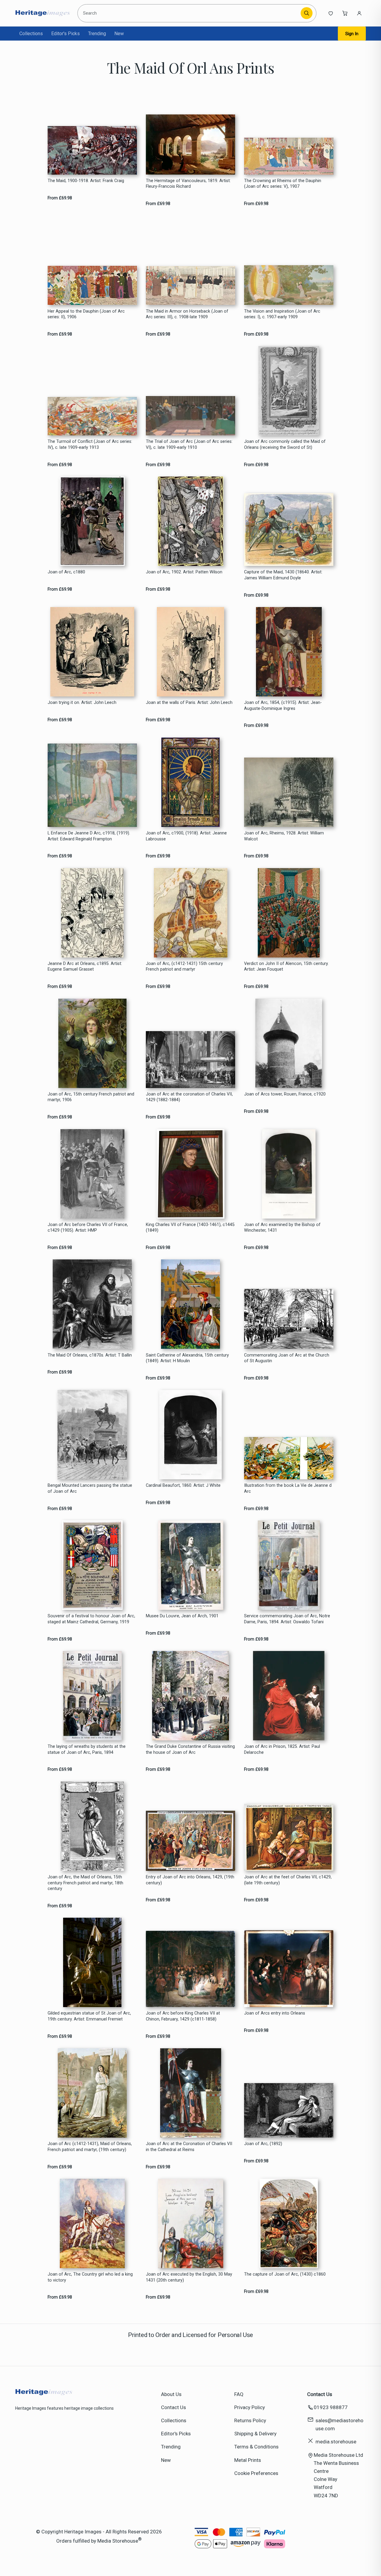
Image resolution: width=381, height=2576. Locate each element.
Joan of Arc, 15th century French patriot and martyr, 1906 (91, 1097)
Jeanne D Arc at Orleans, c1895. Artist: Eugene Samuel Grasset (85, 966)
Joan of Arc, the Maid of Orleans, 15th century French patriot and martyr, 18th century (85, 1883)
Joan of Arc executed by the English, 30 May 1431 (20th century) (189, 2277)
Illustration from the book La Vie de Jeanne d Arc (288, 1488)
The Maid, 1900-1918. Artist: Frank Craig (86, 181)
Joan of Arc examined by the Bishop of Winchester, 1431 (282, 1228)
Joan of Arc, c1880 (66, 572)
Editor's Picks (65, 34)
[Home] (42, 13)
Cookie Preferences (256, 2473)
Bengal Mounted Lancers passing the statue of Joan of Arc (90, 1488)
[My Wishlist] (331, 13)
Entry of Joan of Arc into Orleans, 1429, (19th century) (190, 1880)
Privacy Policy (250, 2407)
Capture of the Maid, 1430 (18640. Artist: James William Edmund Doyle (283, 575)
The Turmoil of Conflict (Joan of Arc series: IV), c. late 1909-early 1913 (90, 444)
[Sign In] (359, 13)
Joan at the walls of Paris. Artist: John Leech (189, 703)
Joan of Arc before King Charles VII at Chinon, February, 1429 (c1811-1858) (183, 2016)
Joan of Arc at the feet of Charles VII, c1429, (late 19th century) (288, 1880)
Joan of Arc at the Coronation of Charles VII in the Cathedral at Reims (189, 2147)
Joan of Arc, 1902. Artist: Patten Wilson (184, 572)
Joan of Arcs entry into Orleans (275, 2013)
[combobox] (190, 13)
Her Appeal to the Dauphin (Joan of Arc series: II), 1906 (86, 314)
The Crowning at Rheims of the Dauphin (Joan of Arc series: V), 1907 (283, 184)
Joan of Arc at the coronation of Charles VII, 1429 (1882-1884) (189, 1097)
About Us (171, 2394)
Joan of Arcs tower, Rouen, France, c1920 (285, 1094)
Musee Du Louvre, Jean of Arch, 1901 (182, 1616)
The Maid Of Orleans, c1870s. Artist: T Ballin (90, 1355)
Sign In (352, 34)
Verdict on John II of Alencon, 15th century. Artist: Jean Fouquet (286, 966)
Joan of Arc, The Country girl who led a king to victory (90, 2277)
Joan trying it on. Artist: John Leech (82, 703)
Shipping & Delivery (255, 2434)
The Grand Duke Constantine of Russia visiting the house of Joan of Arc (190, 1749)
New (119, 34)
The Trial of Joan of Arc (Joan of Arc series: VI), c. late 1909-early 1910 (189, 444)
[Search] (307, 13)
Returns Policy (250, 2420)
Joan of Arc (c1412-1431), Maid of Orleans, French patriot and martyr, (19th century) (90, 2147)
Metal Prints (248, 2460)
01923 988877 (331, 2407)
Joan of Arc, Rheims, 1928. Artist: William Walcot (284, 836)
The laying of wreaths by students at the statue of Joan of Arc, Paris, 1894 (87, 1749)
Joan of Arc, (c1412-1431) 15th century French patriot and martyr (184, 966)
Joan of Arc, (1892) (263, 2144)
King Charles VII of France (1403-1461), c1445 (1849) (190, 1228)
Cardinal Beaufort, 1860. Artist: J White (183, 1485)
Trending (97, 34)
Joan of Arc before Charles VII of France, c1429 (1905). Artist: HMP (88, 1228)
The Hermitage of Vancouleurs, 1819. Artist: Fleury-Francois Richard (188, 184)
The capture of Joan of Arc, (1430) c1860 (285, 2274)
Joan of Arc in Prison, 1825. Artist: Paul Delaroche (282, 1749)
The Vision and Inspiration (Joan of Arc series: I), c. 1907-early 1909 (282, 314)
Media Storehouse (118, 2541)
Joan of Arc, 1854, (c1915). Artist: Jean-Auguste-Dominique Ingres (283, 705)
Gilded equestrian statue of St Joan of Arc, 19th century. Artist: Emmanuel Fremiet (89, 2016)
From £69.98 (60, 198)
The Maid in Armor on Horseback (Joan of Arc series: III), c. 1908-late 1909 (187, 314)
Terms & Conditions (256, 2447)
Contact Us (174, 2407)
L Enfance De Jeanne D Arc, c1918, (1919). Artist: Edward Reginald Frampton (89, 836)
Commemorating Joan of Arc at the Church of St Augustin (287, 1358)
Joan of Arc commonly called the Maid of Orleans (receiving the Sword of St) (285, 444)
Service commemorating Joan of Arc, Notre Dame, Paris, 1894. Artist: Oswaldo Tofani (287, 1619)
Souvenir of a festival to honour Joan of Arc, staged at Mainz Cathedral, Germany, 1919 (91, 1619)
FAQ (239, 2394)
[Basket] (345, 13)
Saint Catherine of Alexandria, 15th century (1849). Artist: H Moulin (187, 1358)
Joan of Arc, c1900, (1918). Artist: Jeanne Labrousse (186, 836)
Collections (31, 34)
